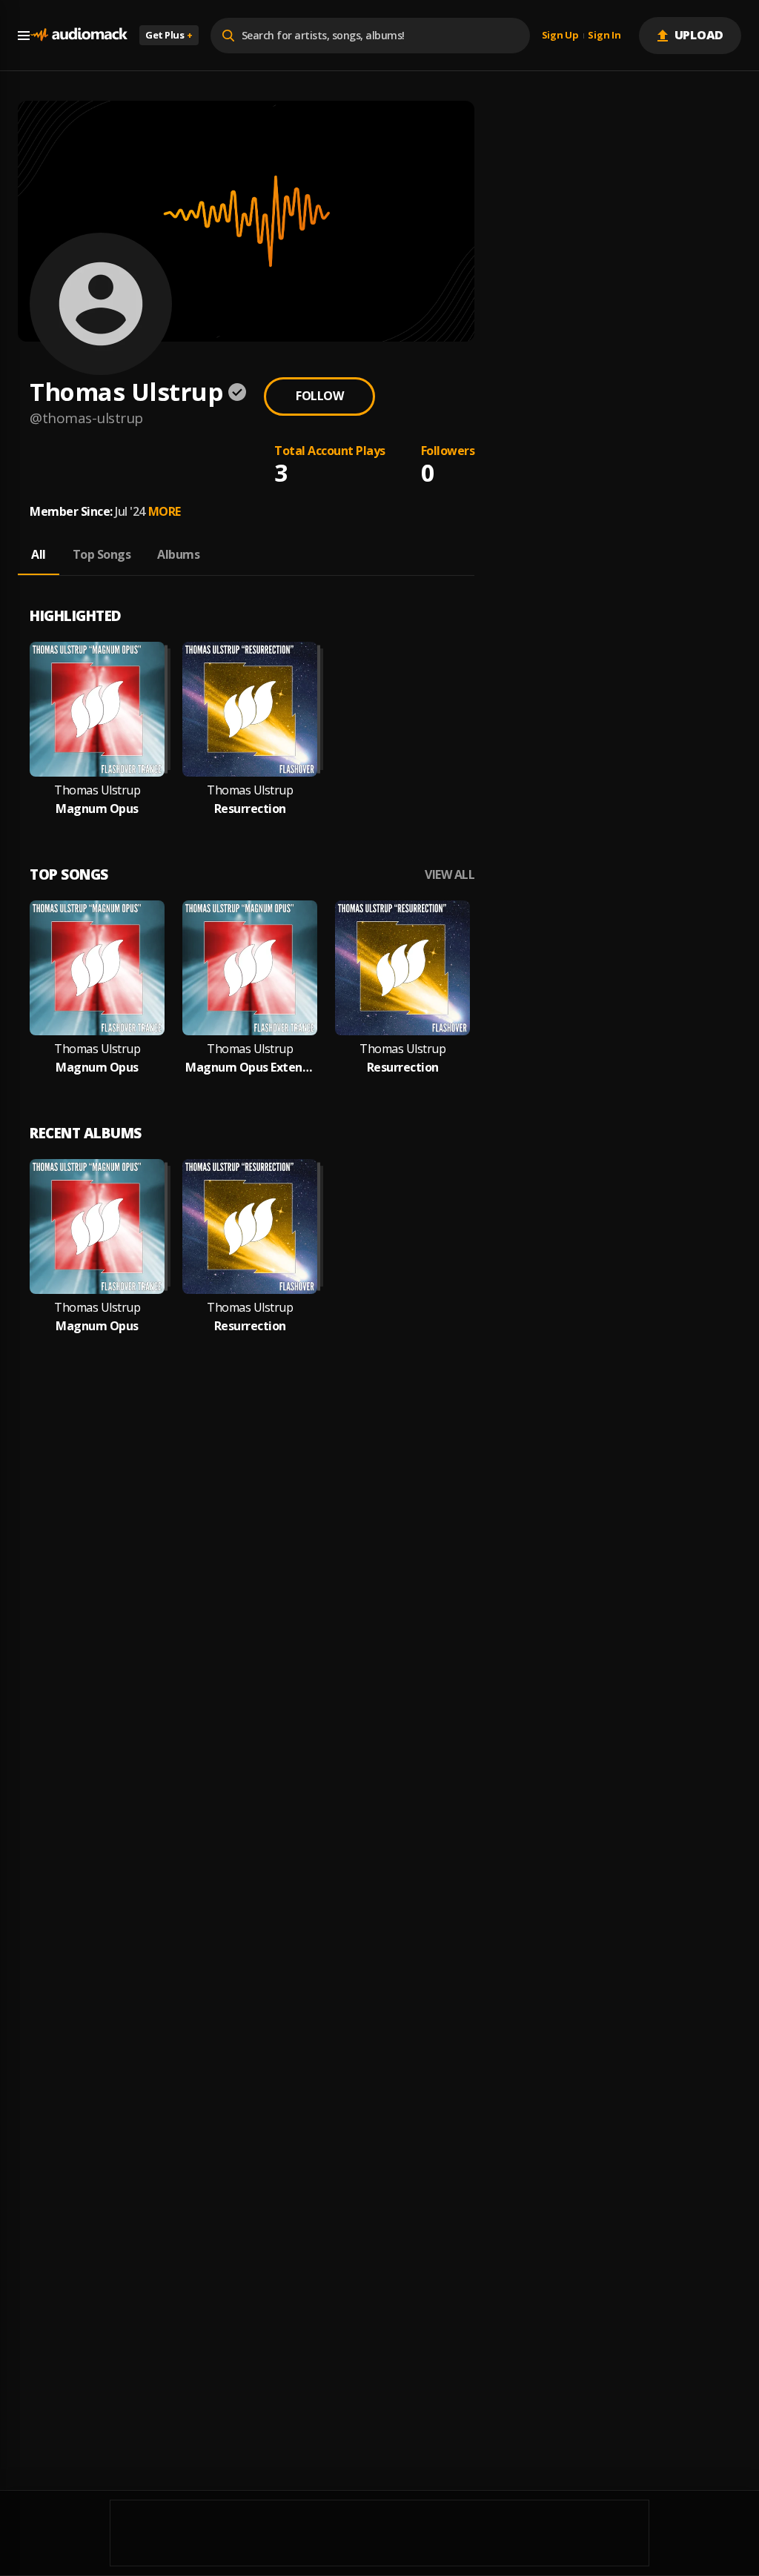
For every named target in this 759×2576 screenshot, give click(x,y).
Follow (319, 396)
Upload (699, 35)
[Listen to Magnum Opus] (97, 709)
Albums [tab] (178, 554)
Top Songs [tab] (102, 554)
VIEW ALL (450, 875)
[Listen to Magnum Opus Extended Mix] (250, 968)
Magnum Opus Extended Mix (250, 1068)
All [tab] (39, 554)
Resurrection (250, 809)
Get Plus (169, 35)
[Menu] (24, 36)
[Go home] (79, 35)
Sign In (604, 36)
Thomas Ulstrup (97, 790)
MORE (165, 511)
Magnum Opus (97, 809)
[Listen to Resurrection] (250, 709)
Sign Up (560, 36)
